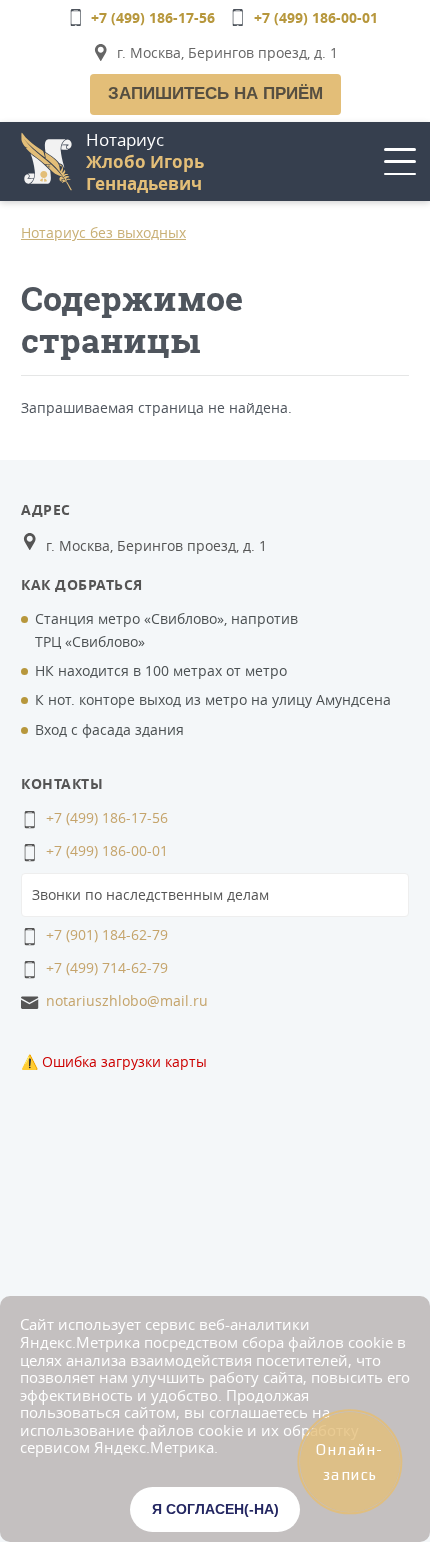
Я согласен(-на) (215, 1509)
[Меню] (400, 161)
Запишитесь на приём (215, 93)
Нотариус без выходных (103, 232)
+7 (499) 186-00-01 (316, 17)
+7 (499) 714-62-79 (107, 967)
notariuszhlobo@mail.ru (127, 1000)
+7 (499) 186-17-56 (153, 17)
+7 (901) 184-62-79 (107, 934)
